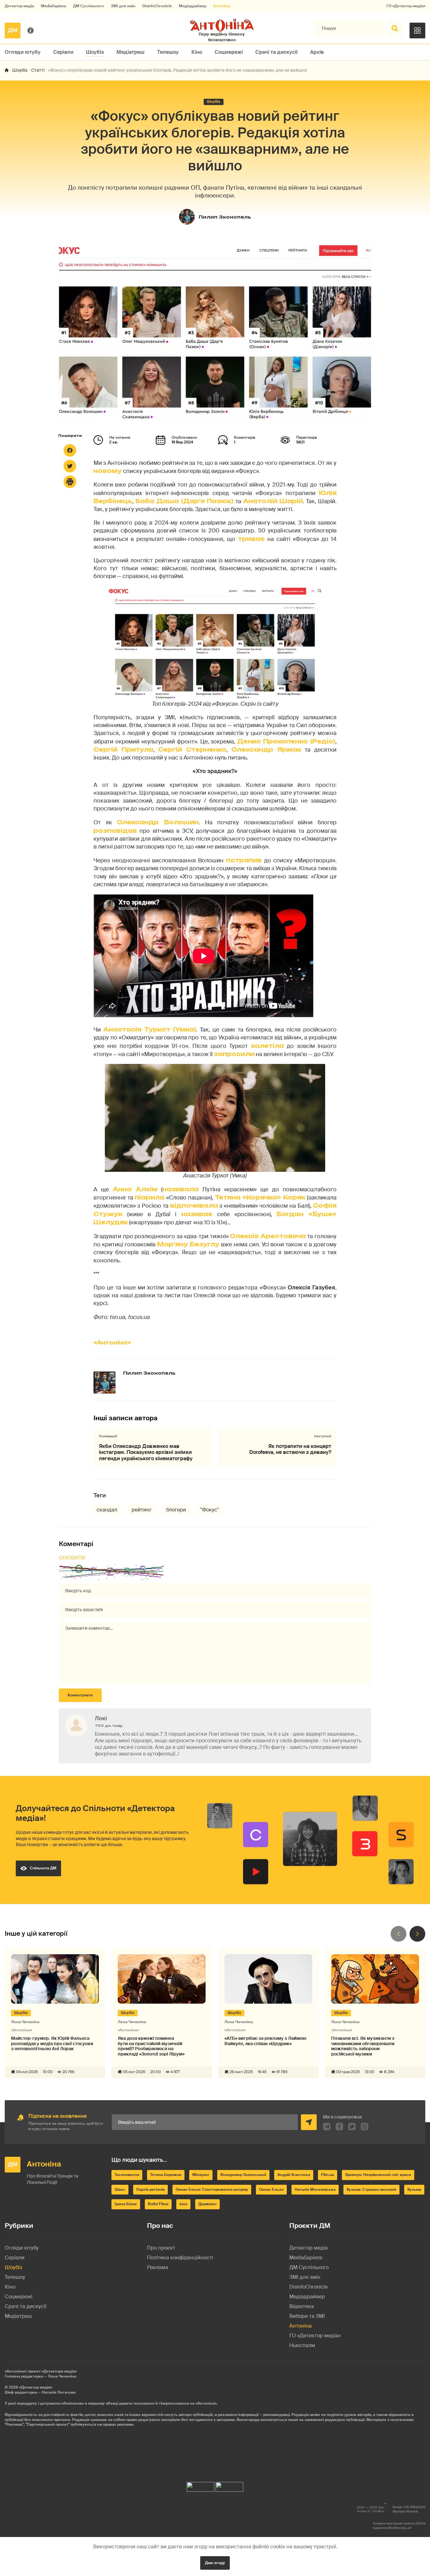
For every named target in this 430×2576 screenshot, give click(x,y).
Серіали (63, 52)
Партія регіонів (150, 2189)
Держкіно (207, 2204)
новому (108, 471)
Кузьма (414, 2189)
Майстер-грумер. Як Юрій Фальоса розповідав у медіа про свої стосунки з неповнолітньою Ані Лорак (52, 2044)
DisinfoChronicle (157, 6)
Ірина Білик (126, 2204)
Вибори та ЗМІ (307, 2316)
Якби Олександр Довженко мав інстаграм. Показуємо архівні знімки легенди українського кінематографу (146, 1452)
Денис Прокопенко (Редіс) (286, 741)
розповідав (115, 831)
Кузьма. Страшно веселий (371, 2189)
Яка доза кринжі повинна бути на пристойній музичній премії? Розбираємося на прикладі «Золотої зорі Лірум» (151, 2046)
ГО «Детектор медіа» (406, 6)
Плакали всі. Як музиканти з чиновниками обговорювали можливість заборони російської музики (363, 2046)
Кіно (197, 52)
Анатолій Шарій (273, 501)
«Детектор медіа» (36, 2387)
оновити (72, 1558)
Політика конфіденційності (180, 2258)
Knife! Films (158, 2204)
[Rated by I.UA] (201, 2485)
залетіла (267, 1046)
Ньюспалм (302, 2345)
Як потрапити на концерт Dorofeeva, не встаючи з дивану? (290, 1449)
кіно (183, 2204)
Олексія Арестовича (269, 1236)
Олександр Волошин (158, 822)
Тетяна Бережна (166, 2175)
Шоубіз (95, 52)
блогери (176, 1510)
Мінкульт (201, 2175)
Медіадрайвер (192, 6)
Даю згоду (215, 2563)
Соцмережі (229, 52)
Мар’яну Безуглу (188, 1244)
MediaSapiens (54, 6)
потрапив (244, 860)
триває (251, 539)
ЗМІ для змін (123, 6)
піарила (150, 1197)
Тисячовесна (127, 2175)
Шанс (120, 2189)
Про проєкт (161, 2248)
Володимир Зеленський (243, 2175)
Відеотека (302, 2306)
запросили (234, 1054)
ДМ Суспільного (88, 6)
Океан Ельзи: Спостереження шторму (212, 2189)
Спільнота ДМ (43, 1868)
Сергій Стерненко (192, 749)
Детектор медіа (19, 6)
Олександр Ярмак (266, 749)
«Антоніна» (112, 1343)
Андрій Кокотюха (294, 2175)
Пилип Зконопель (225, 217)
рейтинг (142, 1510)
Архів (317, 52)
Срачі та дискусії (276, 52)
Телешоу (168, 52)
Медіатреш (130, 52)
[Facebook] (70, 450)
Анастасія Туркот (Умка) (150, 1029)
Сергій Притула (123, 749)
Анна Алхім (135, 1189)
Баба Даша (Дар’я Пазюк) (185, 501)
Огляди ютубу (23, 52)
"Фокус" (210, 1510)
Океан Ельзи (271, 2189)
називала (181, 1189)
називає (197, 1214)
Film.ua (328, 2175)
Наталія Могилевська (315, 2189)
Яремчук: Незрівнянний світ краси (378, 2175)
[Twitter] (70, 466)
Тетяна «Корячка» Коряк (260, 1197)
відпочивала (194, 1205)
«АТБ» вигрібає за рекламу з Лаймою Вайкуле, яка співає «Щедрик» (265, 2041)
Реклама (158, 2267)
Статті (38, 70)
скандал (107, 1510)
